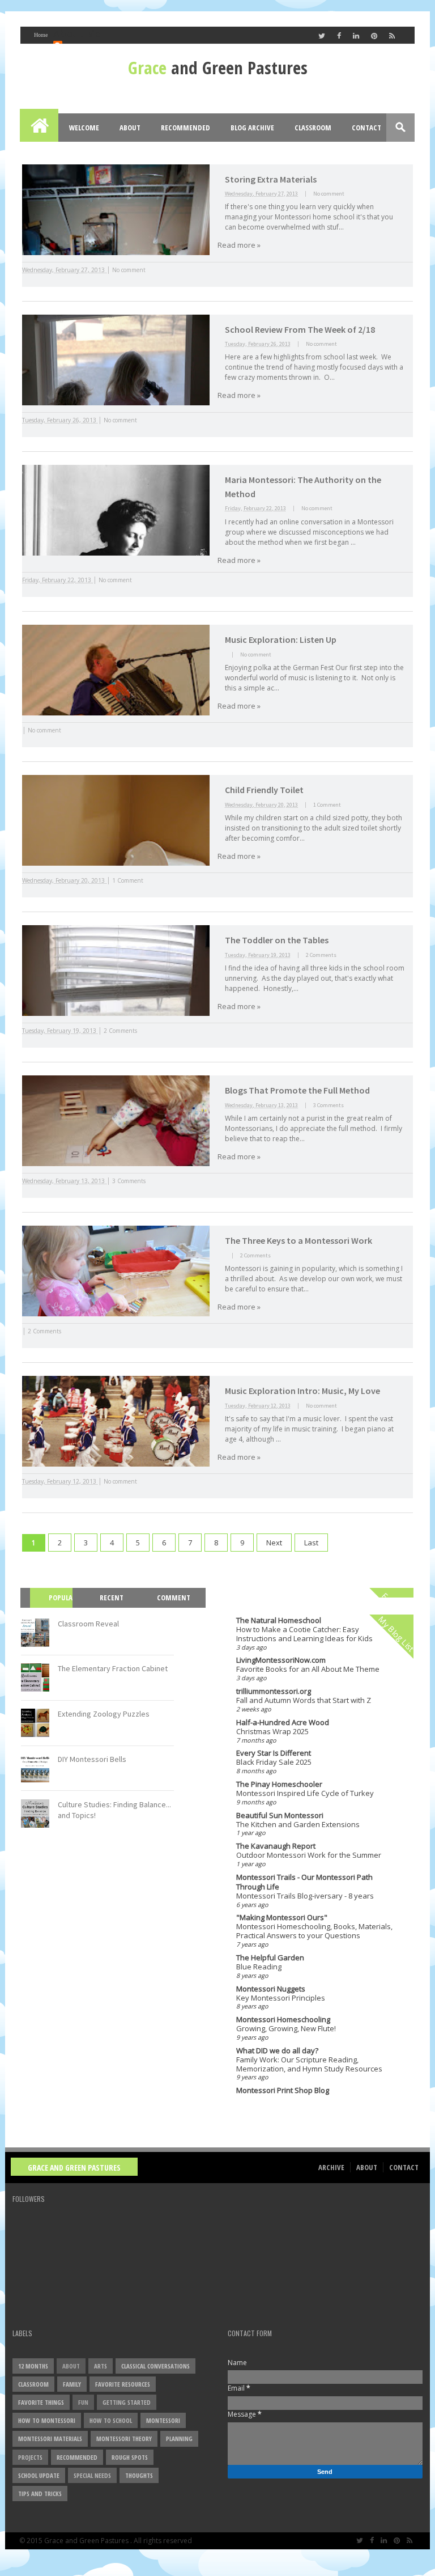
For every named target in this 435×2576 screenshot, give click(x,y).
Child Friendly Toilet (264, 790)
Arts (101, 2366)
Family (72, 2384)
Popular (56, 1607)
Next (274, 1543)
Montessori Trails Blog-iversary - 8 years (305, 1896)
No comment (329, 194)
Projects (30, 2457)
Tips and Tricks (40, 2494)
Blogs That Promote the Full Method (297, 1090)
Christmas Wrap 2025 (272, 1731)
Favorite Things (41, 2402)
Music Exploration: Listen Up (281, 639)
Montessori (163, 2420)
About (130, 128)
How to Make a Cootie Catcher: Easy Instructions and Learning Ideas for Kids (304, 1634)
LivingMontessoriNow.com (281, 1660)
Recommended (185, 128)
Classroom (313, 128)
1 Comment (327, 805)
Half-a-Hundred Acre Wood (283, 1722)
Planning (179, 2439)
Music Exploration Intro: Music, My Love (302, 1391)
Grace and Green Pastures (74, 2168)
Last (311, 1543)
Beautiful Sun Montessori (280, 1815)
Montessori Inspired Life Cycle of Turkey (305, 1793)
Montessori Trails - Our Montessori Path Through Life (304, 1882)
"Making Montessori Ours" (282, 1917)
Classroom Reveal (88, 1624)
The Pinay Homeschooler (279, 1784)
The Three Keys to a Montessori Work (298, 1240)
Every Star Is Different (274, 1753)
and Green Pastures (218, 67)
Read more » (239, 245)
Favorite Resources (123, 2384)
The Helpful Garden (270, 1958)
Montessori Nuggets (271, 1989)
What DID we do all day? (277, 2050)
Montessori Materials (50, 2439)
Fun (83, 2402)
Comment (174, 1598)
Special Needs (92, 2475)
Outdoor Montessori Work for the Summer (309, 1855)
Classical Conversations (155, 2366)
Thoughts (139, 2475)
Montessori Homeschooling (283, 2019)
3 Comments (329, 1105)
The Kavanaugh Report (276, 1846)
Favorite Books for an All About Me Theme (308, 1669)
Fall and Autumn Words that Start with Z (304, 1700)
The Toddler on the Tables (277, 940)
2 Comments (321, 955)
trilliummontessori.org (274, 1691)
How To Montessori (47, 2420)
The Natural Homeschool (279, 1620)
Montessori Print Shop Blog (283, 2090)
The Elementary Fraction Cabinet (113, 1668)
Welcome (84, 128)
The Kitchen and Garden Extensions (298, 1824)
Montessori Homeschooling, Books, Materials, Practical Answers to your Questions (314, 1931)
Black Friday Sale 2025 (274, 1762)
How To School (111, 2420)
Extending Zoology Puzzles (104, 1714)
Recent (112, 1598)
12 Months (33, 2366)
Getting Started (127, 2402)
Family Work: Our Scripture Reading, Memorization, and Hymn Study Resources (309, 2064)
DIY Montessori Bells (92, 1759)
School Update (39, 2475)
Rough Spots (130, 2457)
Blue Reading (259, 1967)
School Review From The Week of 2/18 (300, 329)
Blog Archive (252, 128)
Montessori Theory (124, 2439)
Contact (366, 128)
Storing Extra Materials (271, 179)
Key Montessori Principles (281, 1998)
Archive (331, 2167)
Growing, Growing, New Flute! (286, 2028)
